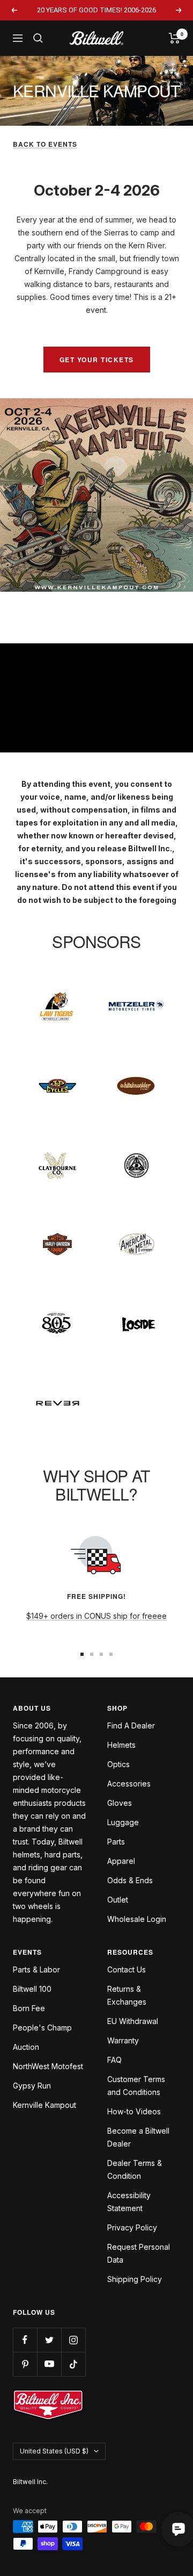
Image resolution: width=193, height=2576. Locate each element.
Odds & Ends (130, 1880)
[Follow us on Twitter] (49, 2340)
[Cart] (175, 38)
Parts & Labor (36, 1969)
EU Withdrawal (133, 2021)
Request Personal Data (139, 2253)
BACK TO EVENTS (45, 144)
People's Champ (42, 2028)
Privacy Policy (132, 2227)
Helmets (121, 1745)
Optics (118, 1764)
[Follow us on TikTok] (73, 2364)
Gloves (120, 1803)
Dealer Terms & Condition (135, 2169)
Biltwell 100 (32, 1989)
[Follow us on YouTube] (49, 2364)
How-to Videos (134, 2111)
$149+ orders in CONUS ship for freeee (96, 1616)
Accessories (129, 1784)
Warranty (123, 2040)
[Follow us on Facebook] (25, 2340)
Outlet (118, 1900)
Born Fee (29, 2008)
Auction (26, 2047)
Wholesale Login (137, 1919)
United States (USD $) (54, 2451)
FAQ (114, 2060)
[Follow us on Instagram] (73, 2340)
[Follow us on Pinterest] (25, 2364)
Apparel (121, 1861)
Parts (116, 1842)
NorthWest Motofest (48, 2066)
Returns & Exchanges (127, 1995)
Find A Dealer (131, 1725)
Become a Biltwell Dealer (138, 2137)
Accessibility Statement (129, 2202)
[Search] (38, 38)
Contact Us (127, 1969)
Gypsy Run (32, 2086)
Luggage (123, 1822)
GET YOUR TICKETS (97, 360)
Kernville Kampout (44, 2105)
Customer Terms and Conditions (136, 2086)
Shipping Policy (135, 2279)
